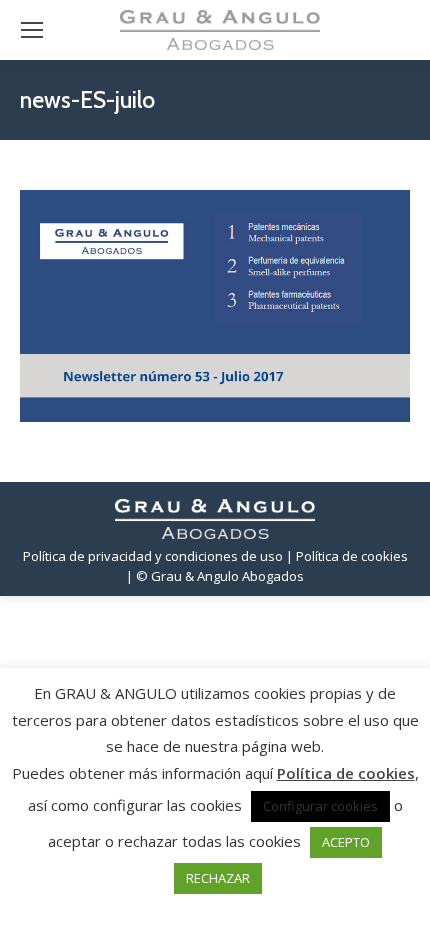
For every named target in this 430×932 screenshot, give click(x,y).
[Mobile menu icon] (32, 30)
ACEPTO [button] (346, 842)
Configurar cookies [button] (320, 806)
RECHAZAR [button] (218, 878)
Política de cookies (346, 773)
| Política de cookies (347, 556)
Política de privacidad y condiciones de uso (153, 556)
